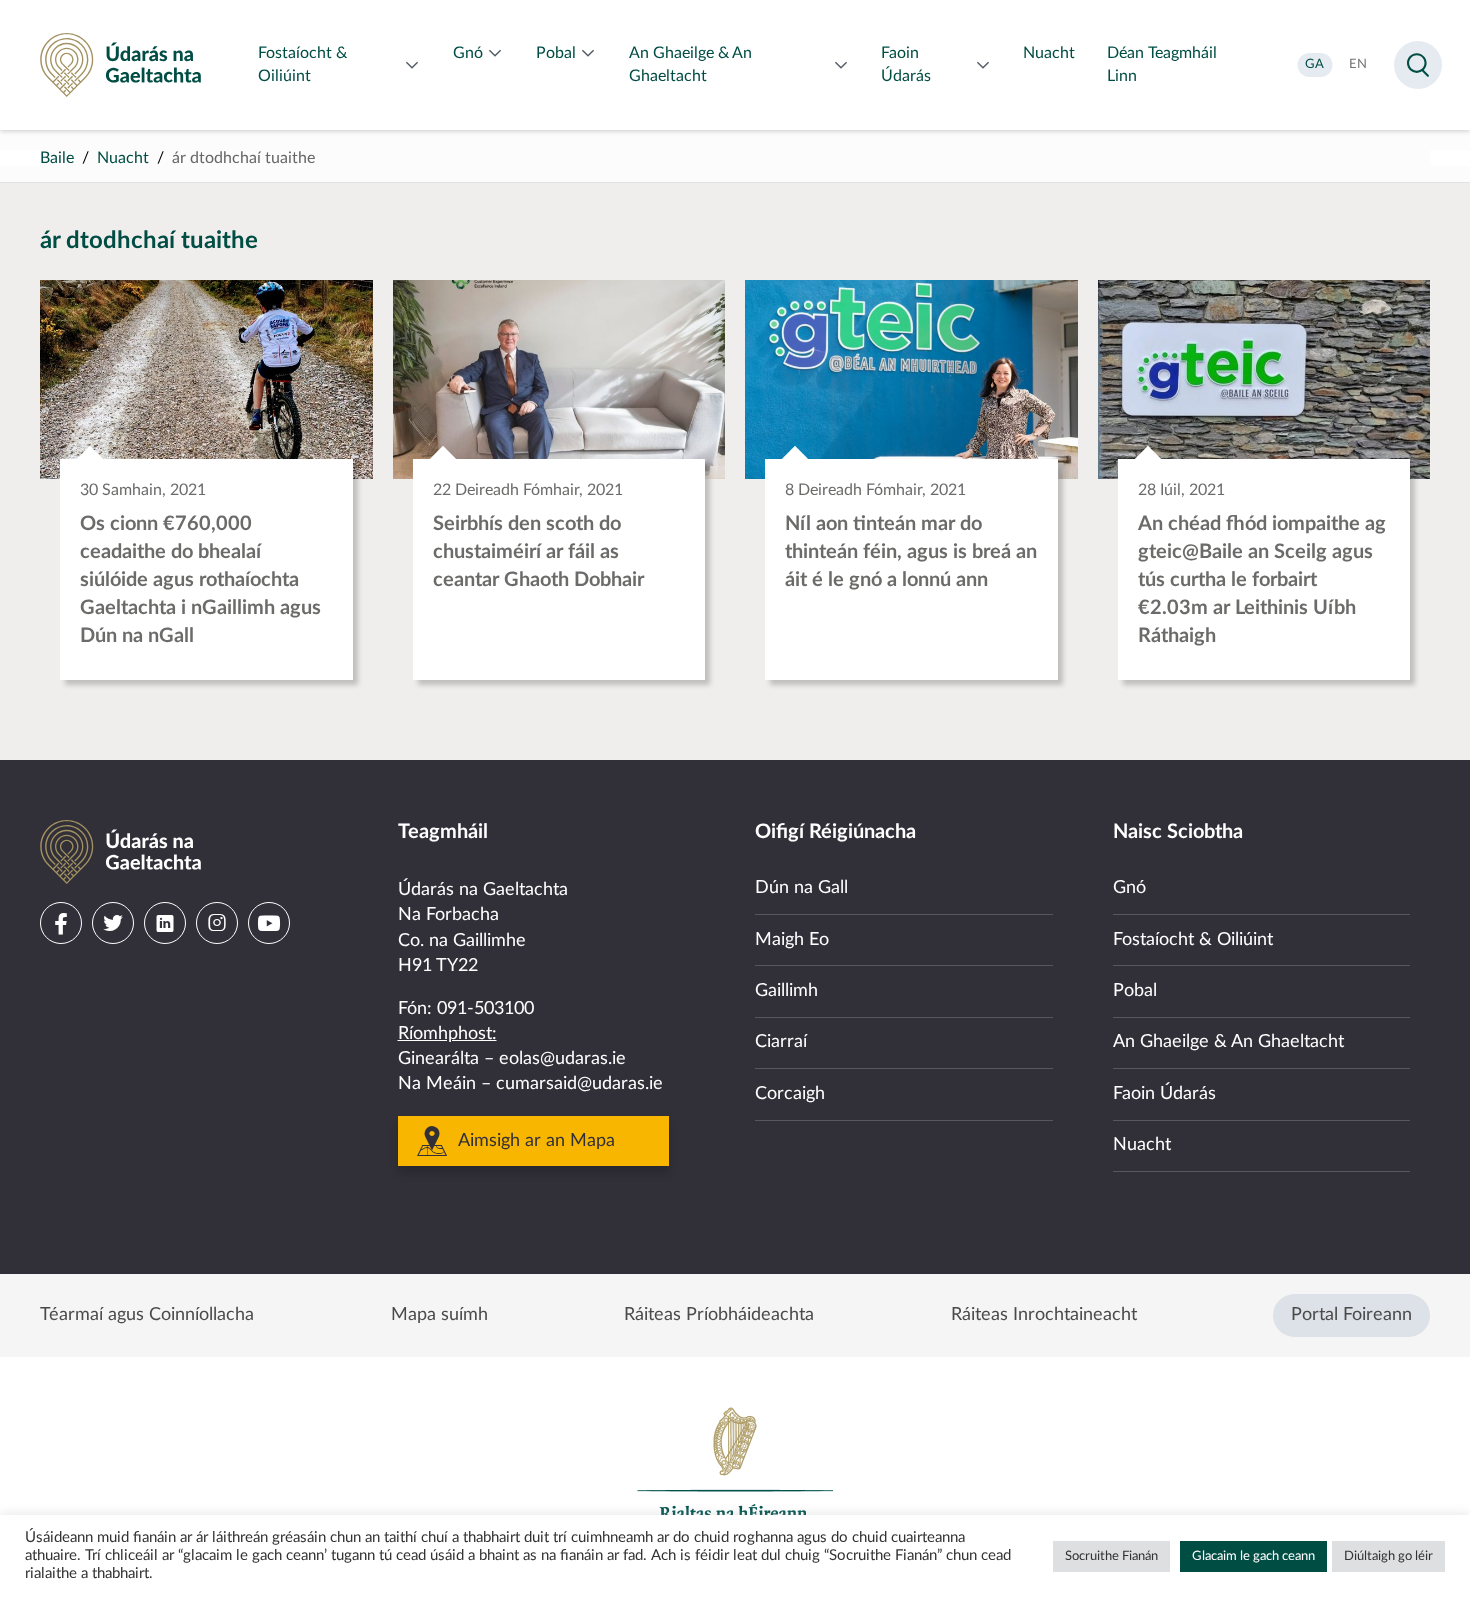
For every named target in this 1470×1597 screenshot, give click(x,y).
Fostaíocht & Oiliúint (1193, 940)
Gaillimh (786, 991)
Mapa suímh (439, 1315)
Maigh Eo (792, 940)
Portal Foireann (1351, 1315)
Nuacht (123, 158)
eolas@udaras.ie (562, 1059)
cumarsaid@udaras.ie (579, 1084)
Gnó (1129, 888)
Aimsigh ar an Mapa (536, 1141)
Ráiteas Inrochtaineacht (1044, 1315)
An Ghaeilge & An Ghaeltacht (1228, 1042)
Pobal (1135, 991)
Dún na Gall (801, 888)
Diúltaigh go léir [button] (1388, 1556)
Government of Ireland (735, 1473)
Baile (57, 158)
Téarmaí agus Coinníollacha (147, 1315)
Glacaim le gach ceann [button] (1253, 1556)
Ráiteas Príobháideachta (719, 1315)
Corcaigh (790, 1094)
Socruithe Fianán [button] (1111, 1556)
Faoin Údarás (1164, 1094)
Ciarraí (781, 1042)
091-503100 (485, 1009)
